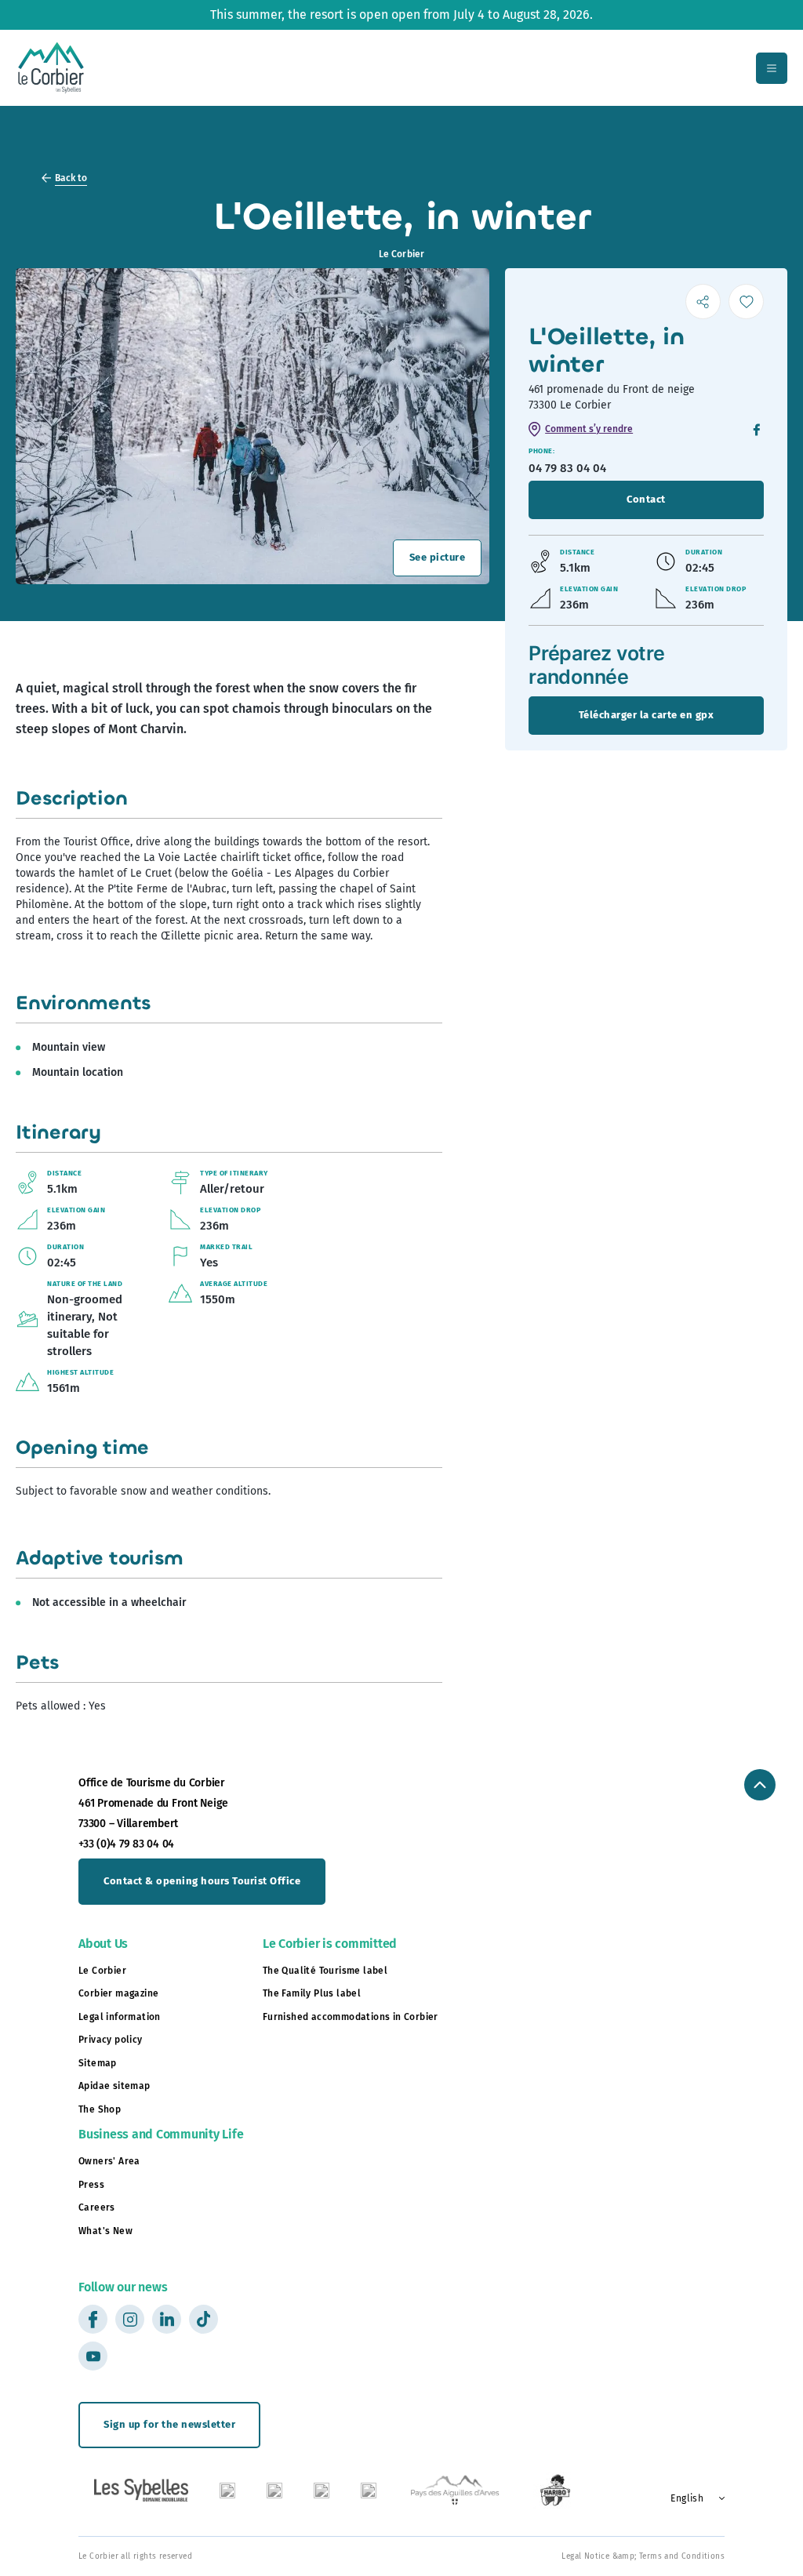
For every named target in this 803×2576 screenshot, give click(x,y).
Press (91, 2185)
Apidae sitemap (114, 2086)
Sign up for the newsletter (169, 2424)
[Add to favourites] (746, 302)
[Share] (703, 302)
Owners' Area (109, 2161)
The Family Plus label (312, 1993)
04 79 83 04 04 (567, 468)
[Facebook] (757, 431)
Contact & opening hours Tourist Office (202, 1881)
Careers (97, 2207)
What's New (105, 2231)
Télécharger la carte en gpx (647, 715)
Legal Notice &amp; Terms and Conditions (643, 2556)
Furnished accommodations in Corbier (351, 2017)
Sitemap (98, 2063)
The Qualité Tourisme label (325, 1971)
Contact (646, 499)
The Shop (100, 2109)
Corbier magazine (118, 1993)
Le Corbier (102, 1971)
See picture (438, 557)
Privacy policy (111, 2040)
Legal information (120, 2017)
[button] (692, 2498)
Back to (71, 178)
